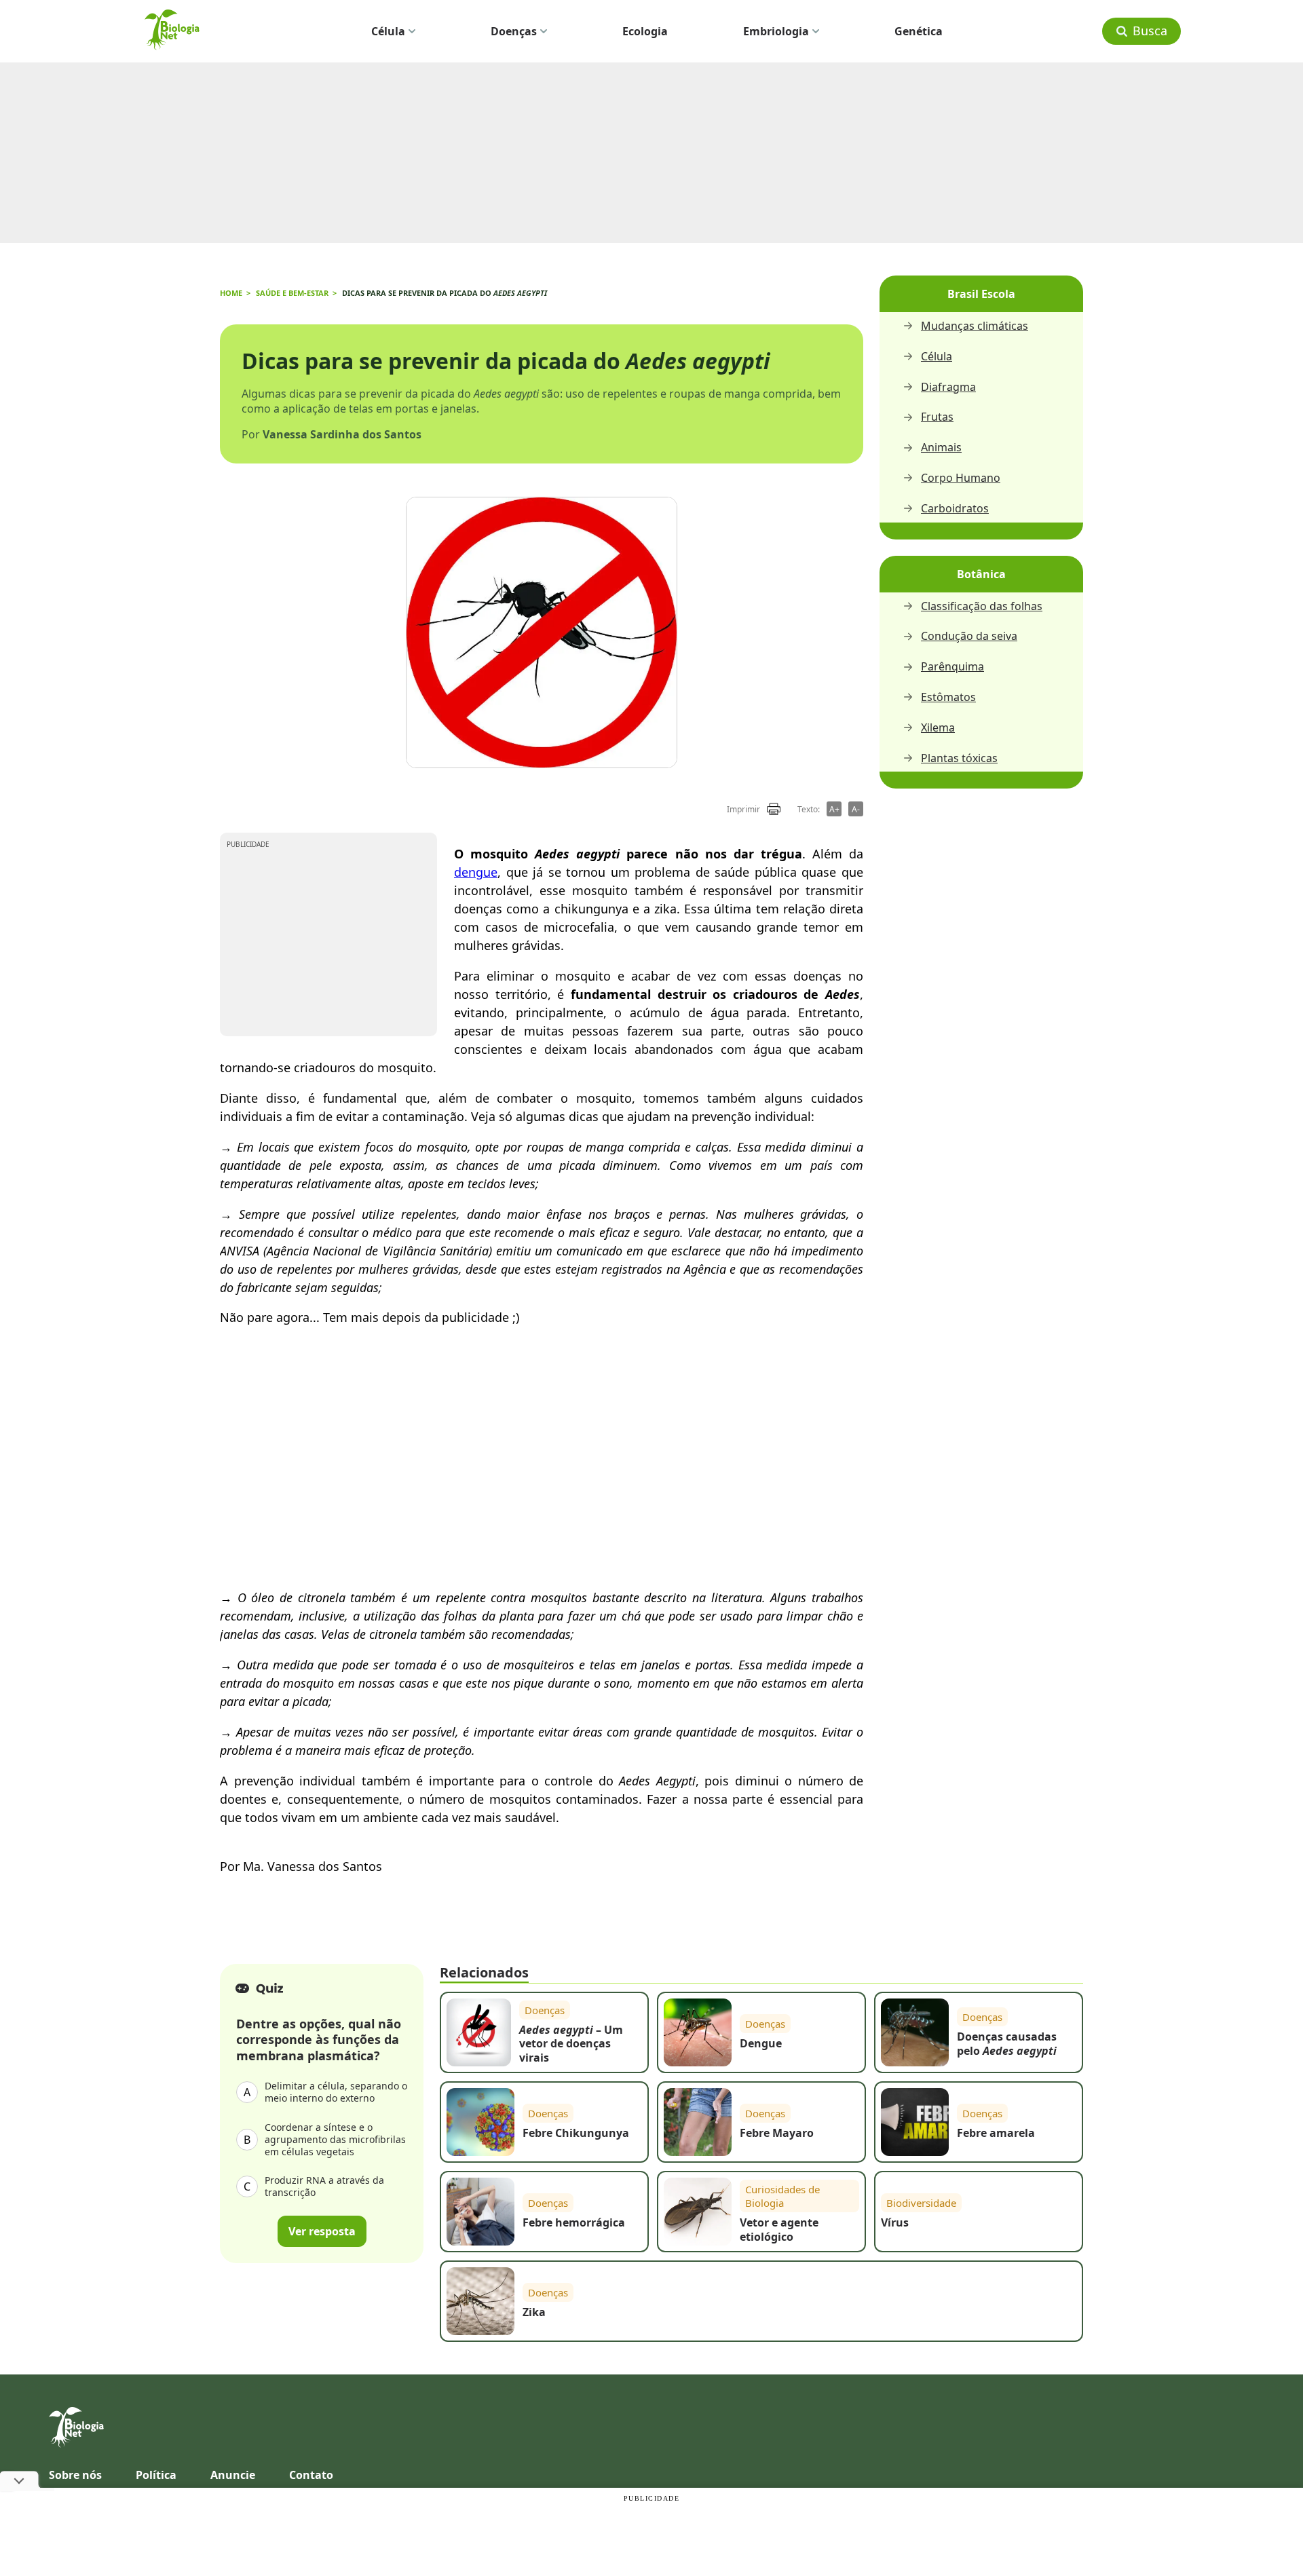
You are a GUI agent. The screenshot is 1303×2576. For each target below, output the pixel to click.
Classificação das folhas (982, 606)
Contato (311, 2475)
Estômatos (948, 697)
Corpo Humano (961, 478)
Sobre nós (75, 2475)
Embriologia (776, 31)
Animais (941, 448)
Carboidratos (955, 509)
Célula (388, 31)
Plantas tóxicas (959, 758)
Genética (919, 31)
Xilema (938, 728)
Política (156, 2475)
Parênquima (952, 667)
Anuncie (233, 2475)
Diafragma (948, 387)
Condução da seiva (969, 636)
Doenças (514, 31)
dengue (476, 872)
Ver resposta (322, 2231)
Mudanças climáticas (975, 326)
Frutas (937, 417)
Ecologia (645, 31)
